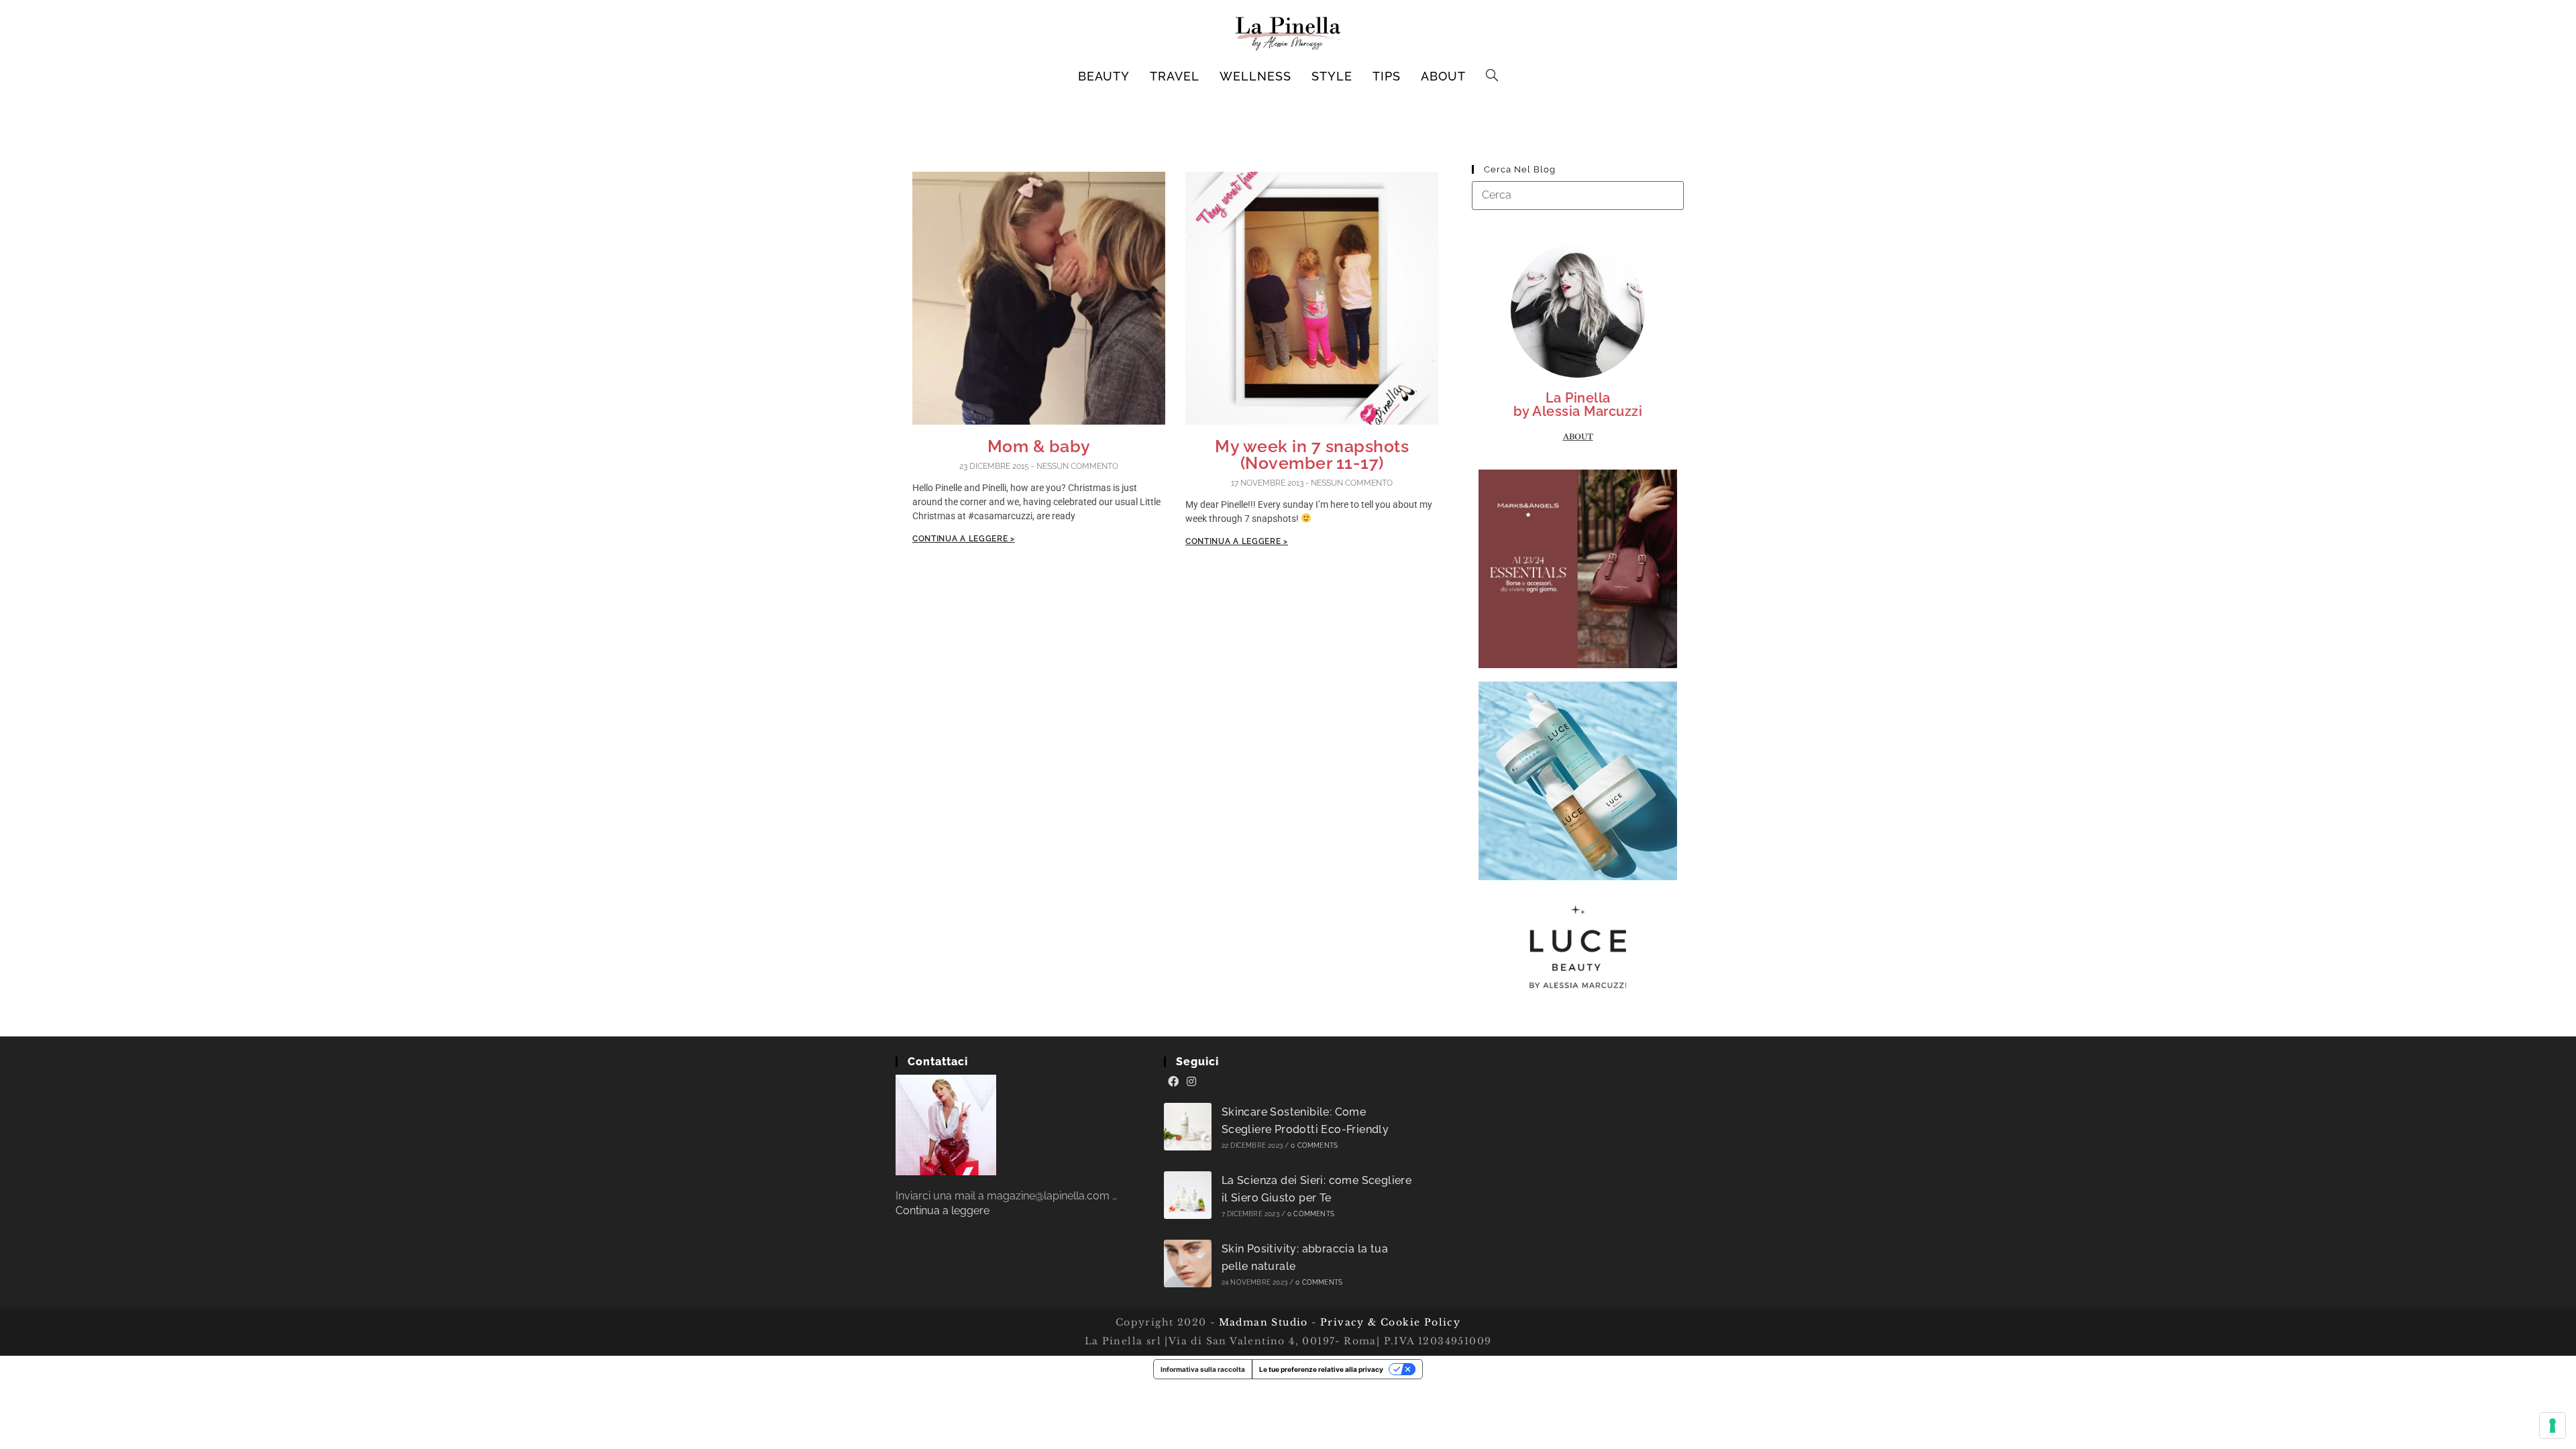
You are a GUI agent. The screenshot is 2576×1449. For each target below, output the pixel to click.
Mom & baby (1039, 446)
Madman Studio (1262, 1322)
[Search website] (1492, 76)
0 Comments (1314, 1145)
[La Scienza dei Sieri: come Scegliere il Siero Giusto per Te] (1188, 1195)
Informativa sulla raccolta (1203, 1369)
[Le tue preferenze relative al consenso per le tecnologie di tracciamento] (2553, 1426)
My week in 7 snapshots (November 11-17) (1312, 454)
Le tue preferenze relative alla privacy (1321, 1369)
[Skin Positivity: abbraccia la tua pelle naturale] (1188, 1264)
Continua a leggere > (964, 539)
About (1578, 437)
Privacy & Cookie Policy (1390, 1322)
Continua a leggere (943, 1211)
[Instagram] (1191, 1082)
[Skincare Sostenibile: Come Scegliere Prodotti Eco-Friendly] (1188, 1127)
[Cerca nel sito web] (1578, 195)
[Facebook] (1173, 1082)
